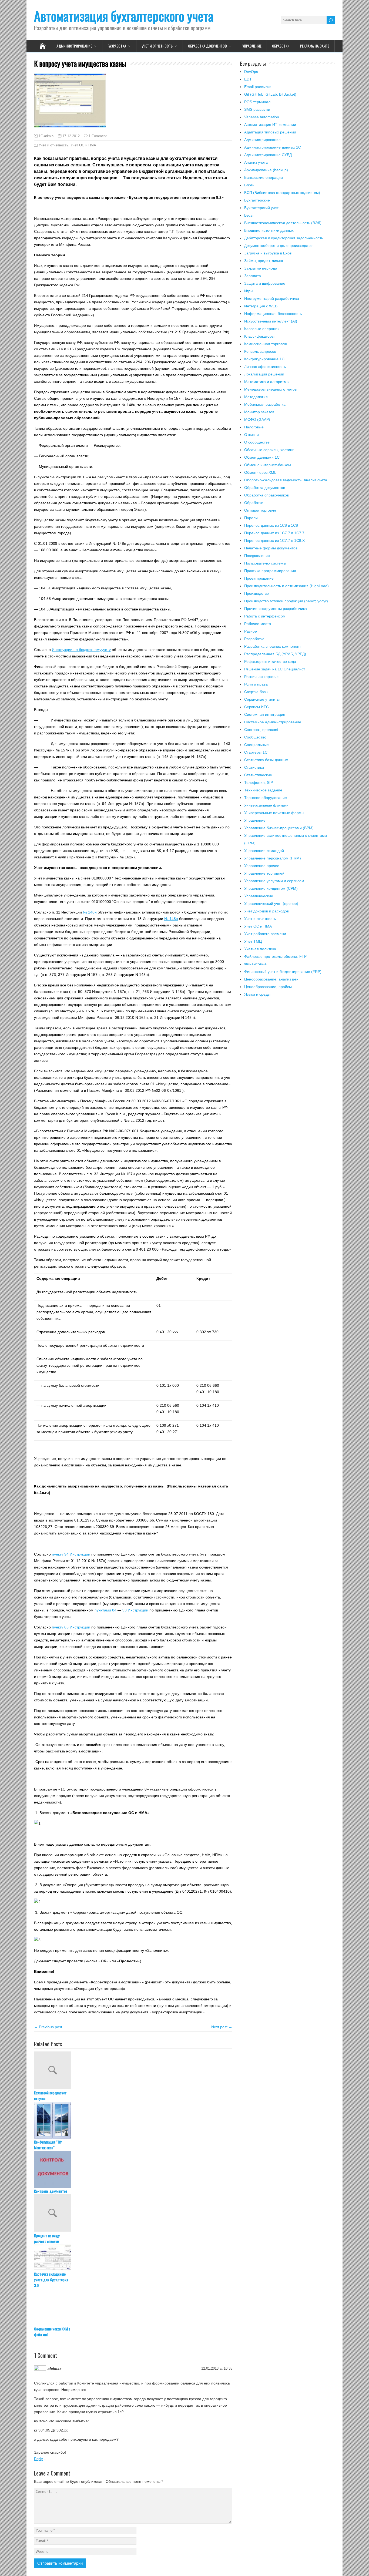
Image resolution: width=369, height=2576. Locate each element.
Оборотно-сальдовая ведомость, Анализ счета (286, 480)
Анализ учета (256, 162)
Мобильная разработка (265, 404)
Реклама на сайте (315, 46)
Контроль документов (51, 2191)
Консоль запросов (260, 351)
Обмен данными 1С (262, 457)
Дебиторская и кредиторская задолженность (284, 238)
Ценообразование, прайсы (268, 987)
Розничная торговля (262, 677)
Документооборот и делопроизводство (278, 246)
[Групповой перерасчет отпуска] (133, 2071)
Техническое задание (263, 790)
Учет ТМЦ (253, 941)
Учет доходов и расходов (266, 911)
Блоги (249, 185)
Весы (249, 215)
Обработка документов (207, 46)
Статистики (254, 767)
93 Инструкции (135, 1610)
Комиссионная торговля (266, 344)
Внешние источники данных (269, 230)
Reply (38, 2459)
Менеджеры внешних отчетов (270, 389)
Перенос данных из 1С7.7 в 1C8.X (274, 540)
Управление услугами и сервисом (274, 881)
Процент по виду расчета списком (47, 2238)
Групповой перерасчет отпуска (50, 2095)
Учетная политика (260, 949)
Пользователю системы (265, 563)
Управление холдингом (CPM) (271, 888)
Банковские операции (264, 177)
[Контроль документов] (133, 2169)
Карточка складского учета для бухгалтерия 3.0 (51, 2280)
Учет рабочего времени (265, 934)
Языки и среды (257, 994)
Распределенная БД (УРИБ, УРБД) (275, 654)
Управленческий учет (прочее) (271, 904)
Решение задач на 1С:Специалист (275, 669)
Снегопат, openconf (261, 730)
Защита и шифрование (265, 283)
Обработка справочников (266, 495)
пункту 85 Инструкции (71, 1627)
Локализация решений (264, 374)
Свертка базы (256, 692)
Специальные (256, 745)
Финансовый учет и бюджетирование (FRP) (283, 972)
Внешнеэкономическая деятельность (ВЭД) (283, 223)
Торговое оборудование (266, 798)
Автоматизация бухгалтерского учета (124, 16)
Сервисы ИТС (256, 707)
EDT (248, 79)
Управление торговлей (264, 873)
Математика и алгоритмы (267, 382)
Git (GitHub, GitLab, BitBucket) (270, 94)
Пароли (251, 518)
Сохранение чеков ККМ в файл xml (52, 2332)
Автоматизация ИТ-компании (270, 125)
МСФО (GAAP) (257, 419)
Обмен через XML (260, 472)
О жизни (251, 435)
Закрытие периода (261, 268)
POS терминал (257, 102)
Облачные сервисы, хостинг (269, 450)
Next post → (222, 2027)
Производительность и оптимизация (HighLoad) (286, 586)
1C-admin (46, 136)
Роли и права (256, 684)
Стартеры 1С (256, 752)
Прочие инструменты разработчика (276, 609)
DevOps (251, 72)
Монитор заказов (259, 412)
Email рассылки (258, 87)
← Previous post (48, 2027)
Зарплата (253, 276)
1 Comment (98, 136)
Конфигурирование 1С (264, 359)
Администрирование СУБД (268, 155)
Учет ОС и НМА (83, 145)
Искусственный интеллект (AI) (271, 321)
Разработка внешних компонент (273, 646)
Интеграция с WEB (261, 306)
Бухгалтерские (257, 200)
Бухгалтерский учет (261, 208)
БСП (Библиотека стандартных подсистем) (282, 193)
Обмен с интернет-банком (268, 465)
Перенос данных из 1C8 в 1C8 (271, 525)
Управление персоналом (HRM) (273, 858)
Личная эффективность (265, 367)
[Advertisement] (287, 1056)
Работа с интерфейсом (265, 616)
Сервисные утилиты (262, 699)
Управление (252, 46)
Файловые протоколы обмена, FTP (275, 956)
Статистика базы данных (266, 760)
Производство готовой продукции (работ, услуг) (286, 601)
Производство (256, 593)
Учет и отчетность (157, 46)
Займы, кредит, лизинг (264, 261)
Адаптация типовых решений (270, 132)
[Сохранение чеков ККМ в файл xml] (133, 2307)
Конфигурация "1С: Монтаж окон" (48, 2145)
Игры (249, 291)
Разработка (117, 46)
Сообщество (255, 737)
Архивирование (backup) (266, 170)
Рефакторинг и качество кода (270, 661)
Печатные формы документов (271, 548)
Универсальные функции (266, 805)
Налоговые (254, 427)
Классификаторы (259, 336)
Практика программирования (270, 571)
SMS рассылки (257, 109)
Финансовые (255, 964)
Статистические (258, 775)
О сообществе (257, 442)
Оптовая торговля (260, 510)
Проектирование (259, 578)
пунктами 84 (105, 1610)
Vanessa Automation (262, 117)
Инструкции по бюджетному (77, 650)
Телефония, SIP (259, 782)
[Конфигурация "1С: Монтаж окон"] (133, 2120)
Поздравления (257, 556)
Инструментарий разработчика (272, 298)
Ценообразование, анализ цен (271, 979)
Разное (251, 631)
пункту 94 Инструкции (71, 1554)
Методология (256, 397)
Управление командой (264, 851)
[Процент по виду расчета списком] (133, 2214)
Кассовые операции (262, 329)
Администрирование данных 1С (273, 147)
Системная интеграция (265, 714)
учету (106, 650)
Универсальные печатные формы (274, 813)
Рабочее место (258, 624)
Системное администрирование (273, 722)
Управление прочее (262, 866)
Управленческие (259, 896)
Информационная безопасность (273, 314)
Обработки (281, 46)
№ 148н (90, 912)
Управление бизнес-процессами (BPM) (279, 828)
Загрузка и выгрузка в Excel (268, 253)
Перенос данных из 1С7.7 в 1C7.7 (274, 533)
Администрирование (74, 46)
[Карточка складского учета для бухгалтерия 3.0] (133, 2258)
